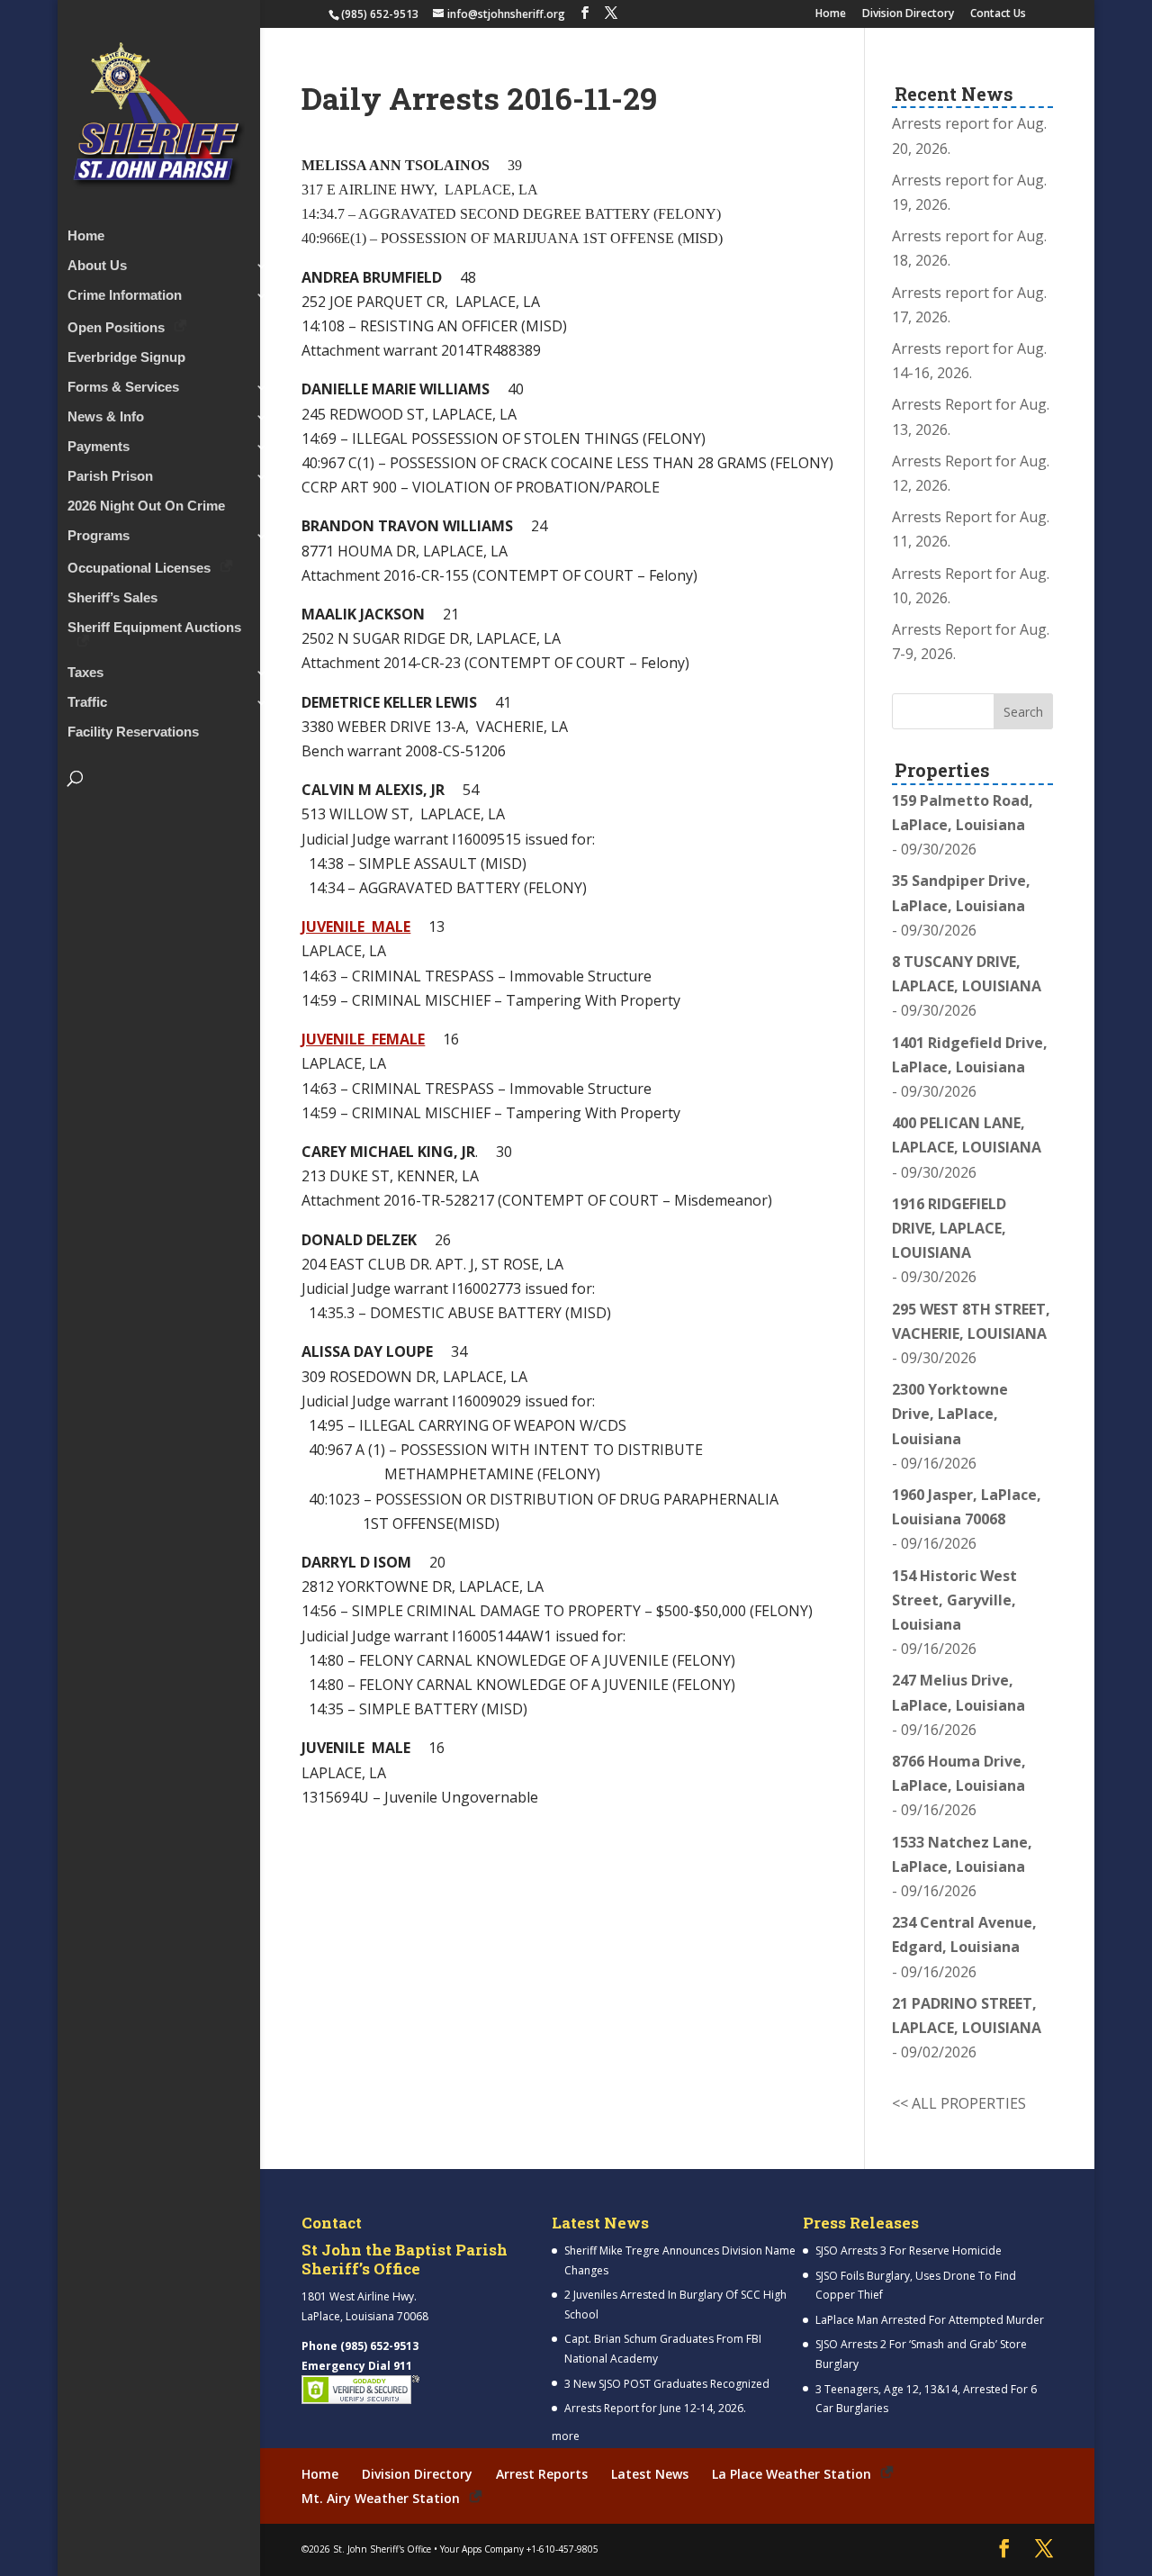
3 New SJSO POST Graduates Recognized (667, 2384)
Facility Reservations (133, 732)
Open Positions (116, 327)
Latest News (650, 2474)
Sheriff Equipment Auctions (154, 628)
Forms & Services (123, 388)
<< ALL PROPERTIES (959, 2103)
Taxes (85, 673)
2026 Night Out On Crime (146, 506)
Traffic (87, 703)
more (566, 2436)
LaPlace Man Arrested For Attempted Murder (930, 2320)
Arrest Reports (542, 2474)
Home (831, 14)
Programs (99, 536)
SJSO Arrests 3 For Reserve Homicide (909, 2251)
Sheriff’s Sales (112, 598)
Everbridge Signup (126, 358)
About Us (97, 266)
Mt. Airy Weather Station (381, 2498)
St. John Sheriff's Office (382, 2549)
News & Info (106, 417)
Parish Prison (110, 477)
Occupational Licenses (139, 568)
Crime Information (125, 296)
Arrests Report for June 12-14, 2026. (655, 2408)
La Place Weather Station (792, 2474)
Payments (99, 447)
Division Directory (908, 14)
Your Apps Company (482, 2549)
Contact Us (998, 14)
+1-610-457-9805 (562, 2549)
